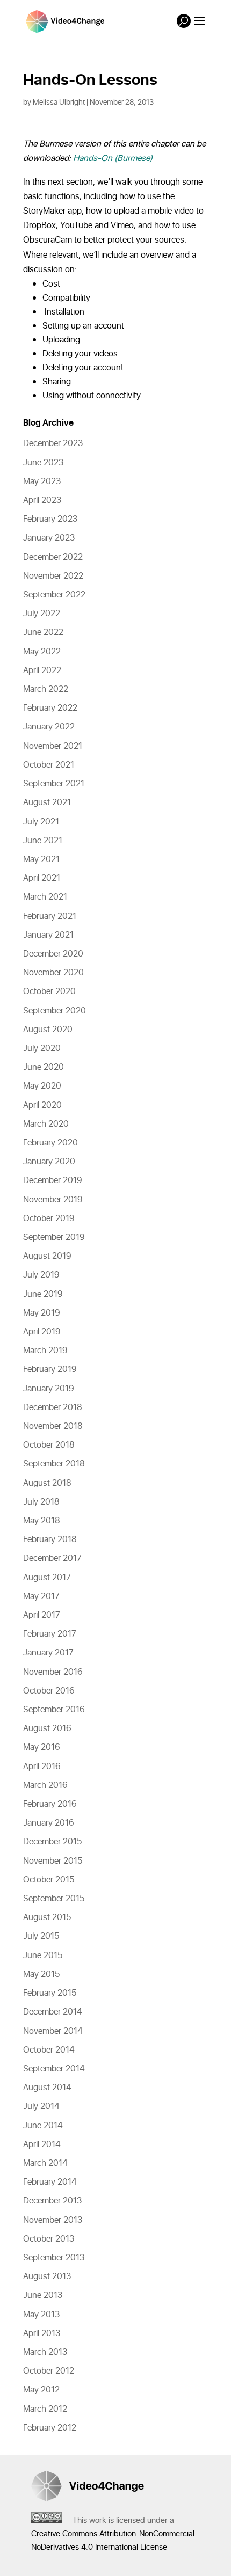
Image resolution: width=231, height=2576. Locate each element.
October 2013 (49, 2239)
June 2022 (43, 632)
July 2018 (41, 1502)
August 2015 (47, 1917)
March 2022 (46, 689)
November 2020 (53, 973)
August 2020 (48, 1030)
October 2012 (49, 2371)
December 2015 (52, 1842)
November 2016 (53, 1672)
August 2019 (47, 1256)
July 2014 (41, 2106)
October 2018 (49, 1445)
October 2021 (49, 765)
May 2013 (41, 2315)
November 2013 (53, 2220)
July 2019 (41, 1275)
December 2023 (53, 443)
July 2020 (42, 1048)
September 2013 (54, 2258)
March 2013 (45, 2352)
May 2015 (41, 1974)
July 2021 (41, 822)
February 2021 (50, 916)
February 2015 (50, 1993)
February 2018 (50, 1539)
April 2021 (42, 878)
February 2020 (50, 1143)
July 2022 (42, 614)
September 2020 (55, 1011)
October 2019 (49, 1218)
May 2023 (42, 481)
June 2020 (44, 1067)
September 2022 (54, 595)
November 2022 (53, 576)
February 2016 (50, 1804)
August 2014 (47, 2088)
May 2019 (42, 1313)
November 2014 (53, 2031)
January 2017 (48, 1653)
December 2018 (53, 1407)
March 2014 (45, 2163)
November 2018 (53, 1426)
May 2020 (42, 1086)
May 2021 (41, 859)
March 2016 (45, 1785)
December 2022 (53, 557)
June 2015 (43, 1955)
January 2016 (49, 1823)
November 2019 (53, 1200)
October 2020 (49, 991)
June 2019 (43, 1294)
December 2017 (52, 1558)
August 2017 (47, 1578)
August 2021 (47, 802)
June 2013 (43, 2295)
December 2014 (53, 2012)
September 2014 (54, 2069)
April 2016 (42, 1767)
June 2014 (43, 2126)
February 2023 (50, 519)
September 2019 (54, 1237)
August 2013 (47, 2276)
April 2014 (42, 2144)
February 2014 (50, 2182)
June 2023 (43, 463)
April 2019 (42, 1332)
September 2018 (54, 1464)
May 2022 (42, 652)
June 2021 (43, 841)
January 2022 (49, 727)
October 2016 (49, 1691)
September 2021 (54, 784)
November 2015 (53, 1861)
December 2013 (52, 2201)
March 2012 (45, 2409)
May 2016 (42, 1747)
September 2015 (54, 1899)
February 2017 (50, 1634)
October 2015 (49, 1880)
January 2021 (48, 935)
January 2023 (49, 538)
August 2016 (47, 1728)
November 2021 (53, 746)
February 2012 (50, 2428)
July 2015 (41, 1936)
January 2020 (49, 1162)
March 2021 (45, 897)
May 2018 (42, 1521)
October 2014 (49, 2050)
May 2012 (41, 2390)
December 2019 (53, 1180)
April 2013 (42, 2333)
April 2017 (42, 1615)
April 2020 (42, 1105)
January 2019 (49, 1389)
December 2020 (53, 954)
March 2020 (46, 1124)
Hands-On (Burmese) (113, 158)
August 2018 (47, 1483)
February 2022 (50, 708)
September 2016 (54, 1710)
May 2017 (41, 1596)
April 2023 (42, 500)
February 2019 (50, 1369)
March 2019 (45, 1351)
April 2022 (42, 670)
